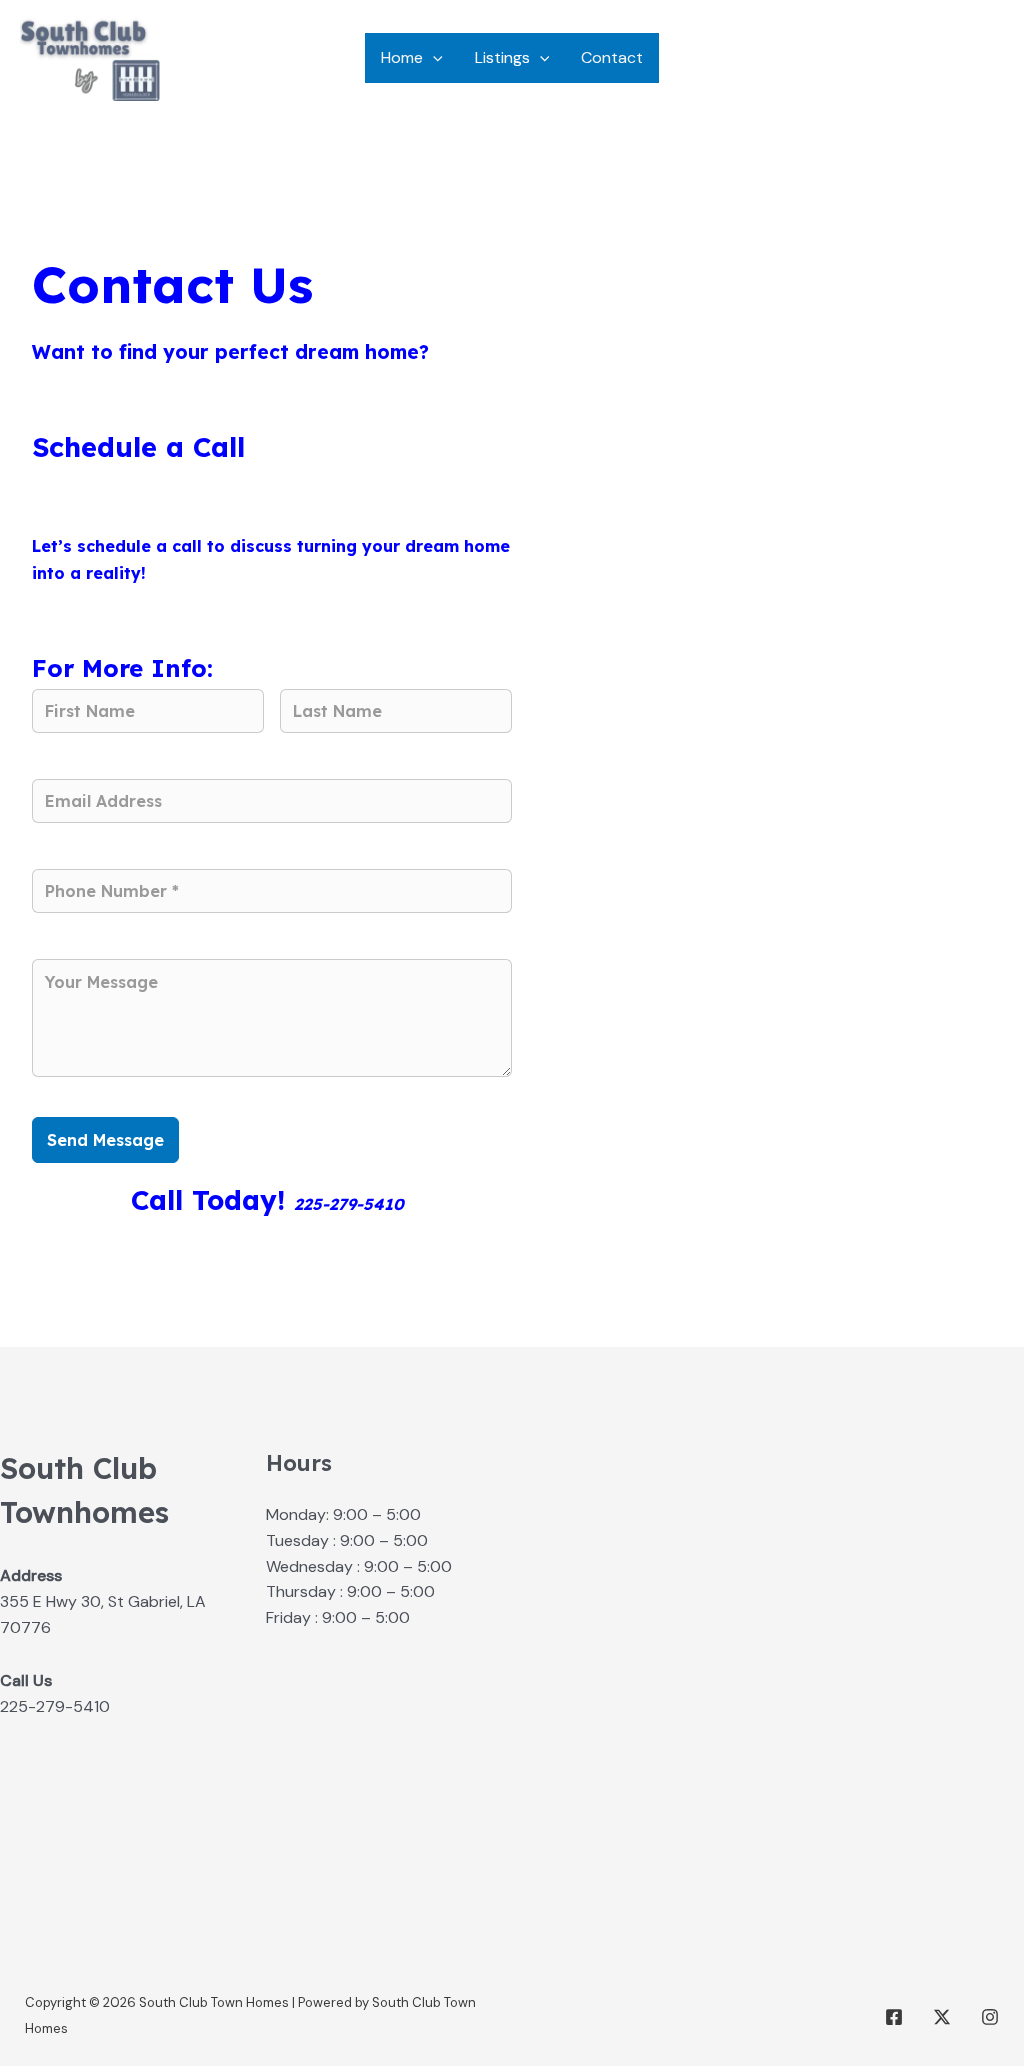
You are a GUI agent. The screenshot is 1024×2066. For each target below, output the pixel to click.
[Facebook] (894, 2017)
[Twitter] (942, 2017)
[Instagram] (990, 2017)
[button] (433, 58)
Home (402, 57)
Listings (502, 57)
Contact (612, 57)
